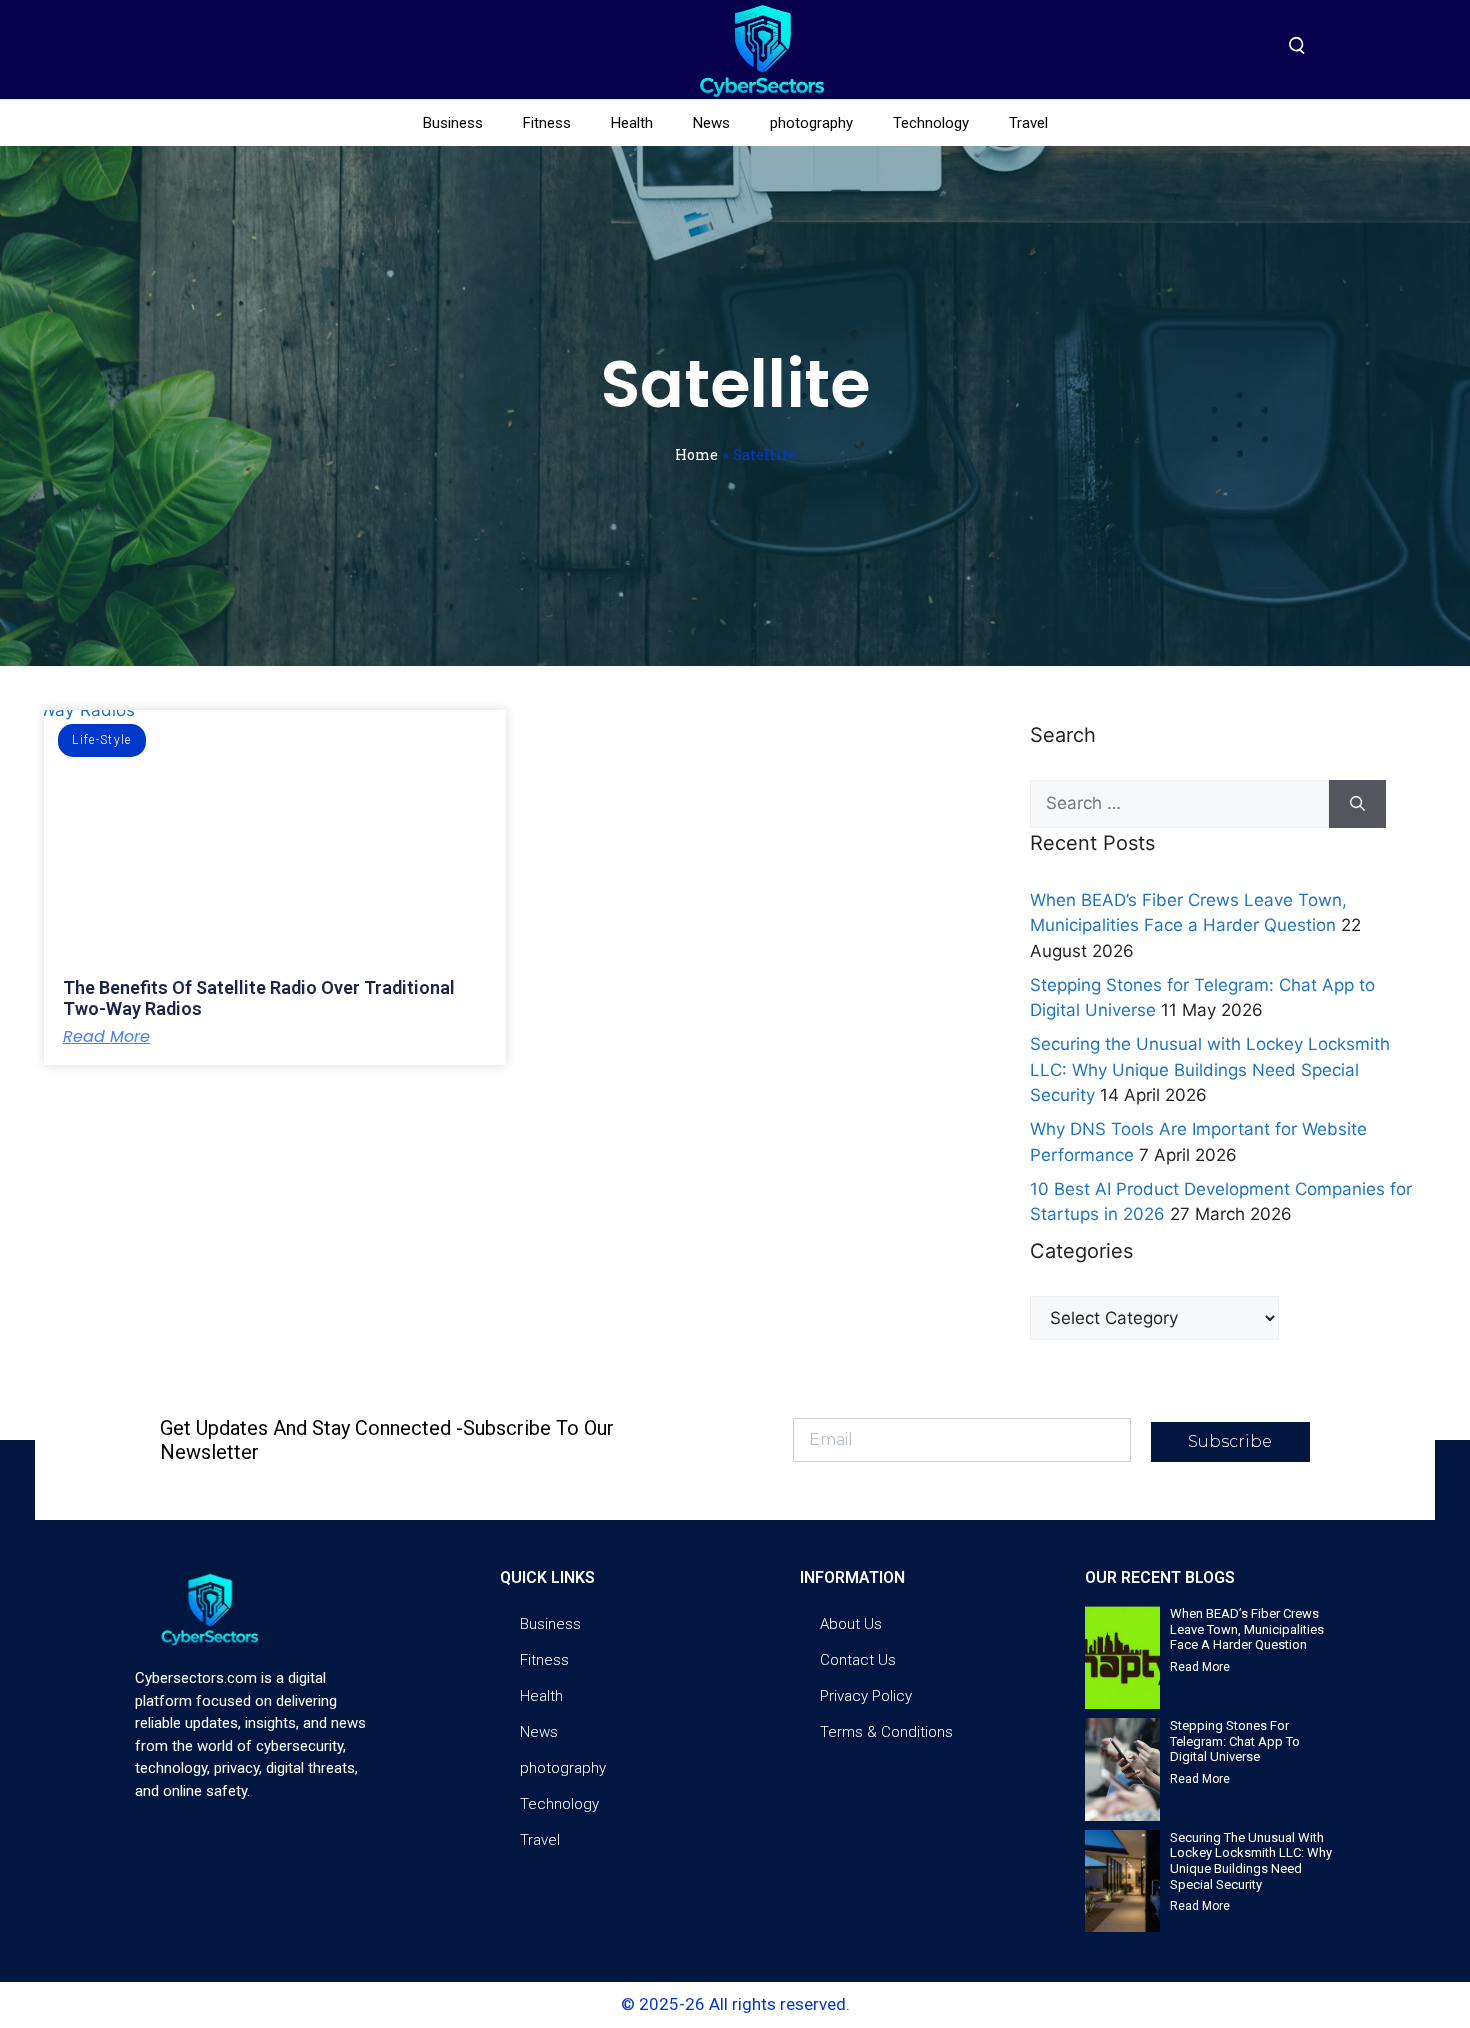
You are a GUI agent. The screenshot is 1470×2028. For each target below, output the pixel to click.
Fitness (547, 123)
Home (696, 454)
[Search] (1357, 804)
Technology (931, 123)
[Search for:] (1179, 804)
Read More (106, 1037)
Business (453, 123)
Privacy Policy (866, 1696)
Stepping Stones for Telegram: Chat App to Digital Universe (1235, 1741)
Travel (1028, 123)
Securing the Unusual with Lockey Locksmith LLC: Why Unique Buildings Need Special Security (1210, 1069)
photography (811, 123)
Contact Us (858, 1660)
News (711, 123)
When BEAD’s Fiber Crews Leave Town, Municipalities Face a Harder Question (1247, 1629)
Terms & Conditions (886, 1732)
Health (632, 123)
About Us (851, 1624)
